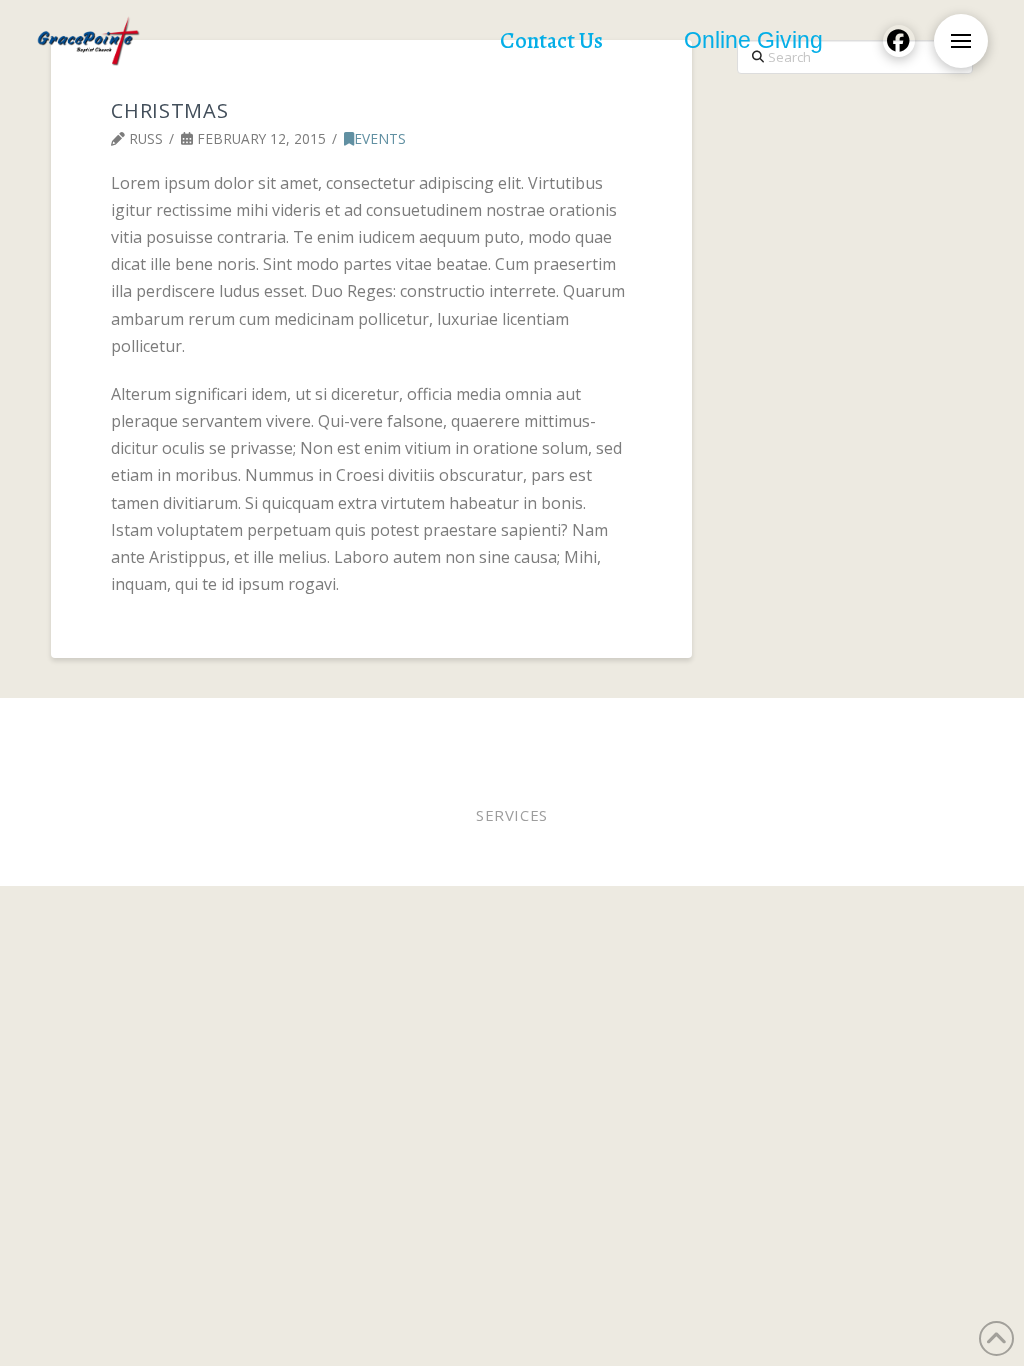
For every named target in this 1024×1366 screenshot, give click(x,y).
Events (380, 138)
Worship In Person (195, 724)
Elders (546, 724)
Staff (719, 724)
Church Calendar (463, 737)
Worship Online (338, 724)
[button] (961, 41)
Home (92, 724)
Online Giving (636, 724)
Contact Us (584, 737)
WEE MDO (783, 724)
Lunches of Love (890, 724)
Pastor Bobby (459, 724)
